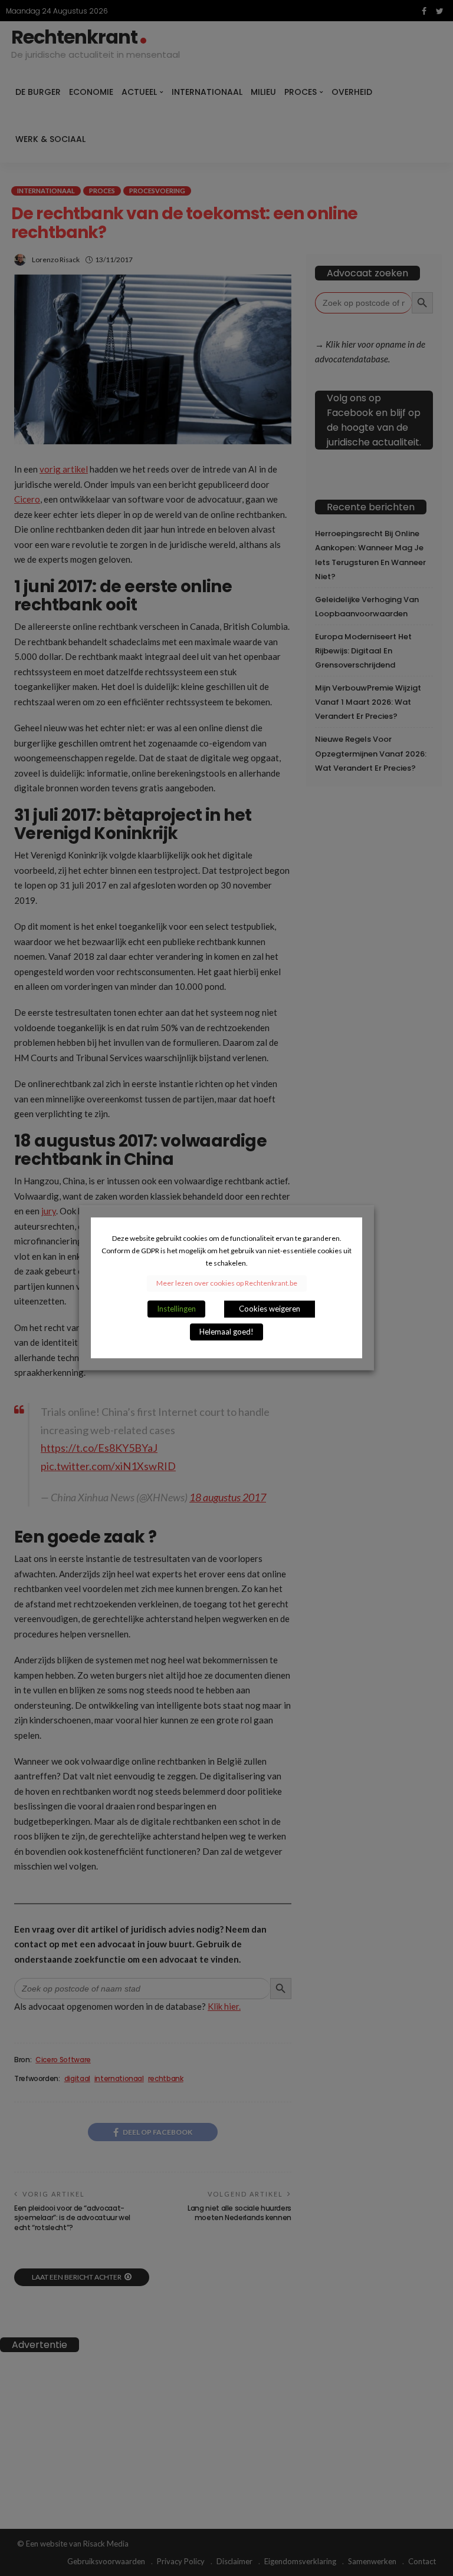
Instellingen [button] (176, 1309)
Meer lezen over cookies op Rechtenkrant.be (227, 1284)
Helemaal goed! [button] (226, 1332)
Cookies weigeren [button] (270, 1309)
